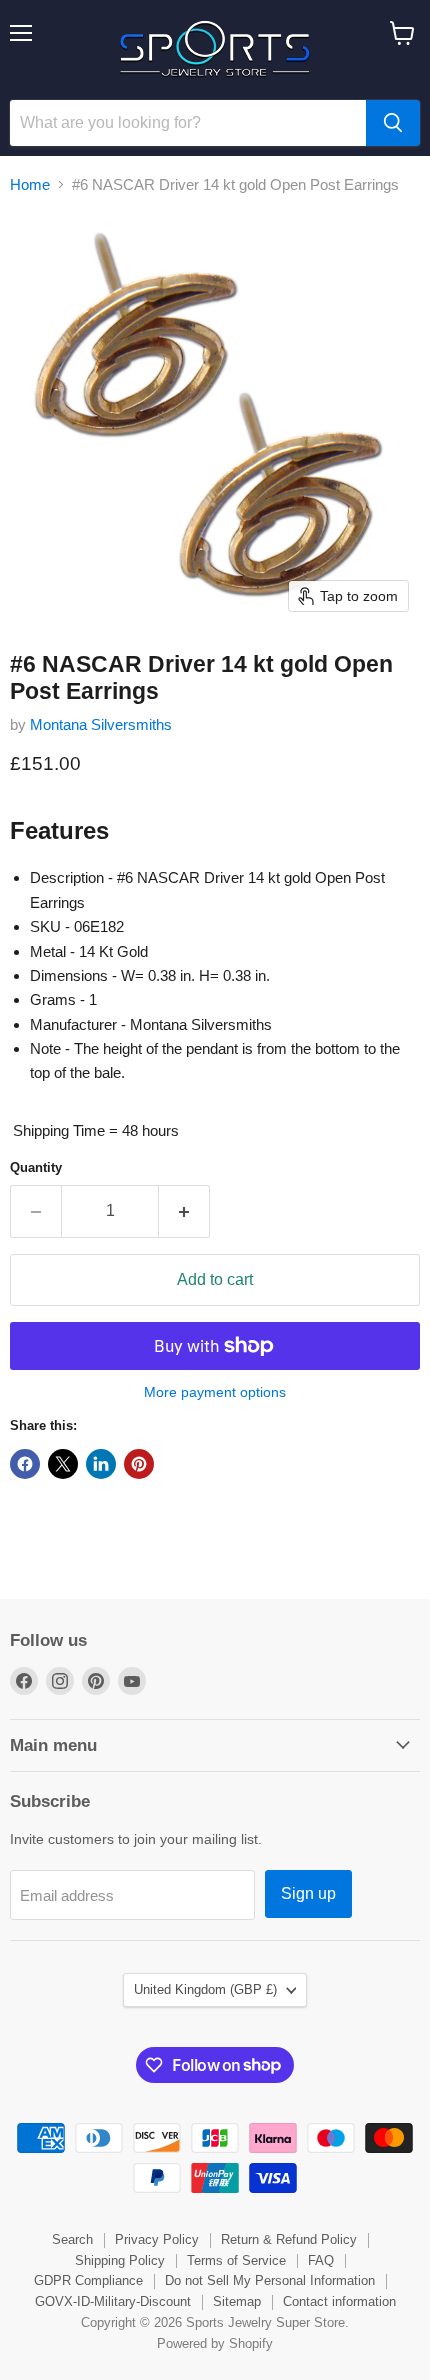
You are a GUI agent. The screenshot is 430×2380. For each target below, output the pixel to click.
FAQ (321, 2260)
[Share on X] (63, 1464)
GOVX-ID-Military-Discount (113, 2301)
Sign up (308, 1893)
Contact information (339, 2301)
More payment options (215, 1392)
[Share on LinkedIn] (101, 1464)
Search (72, 2239)
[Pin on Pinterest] (139, 1464)
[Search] (393, 123)
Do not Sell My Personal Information (270, 2280)
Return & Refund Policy (289, 2239)
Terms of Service (236, 2260)
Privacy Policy (157, 2239)
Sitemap (237, 2301)
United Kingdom (205, 1989)
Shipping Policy (120, 2260)
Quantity (36, 1167)
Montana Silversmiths (101, 724)
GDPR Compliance (88, 2280)
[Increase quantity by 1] (184, 1211)
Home (30, 184)
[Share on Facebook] (25, 1464)
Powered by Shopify (215, 2343)
